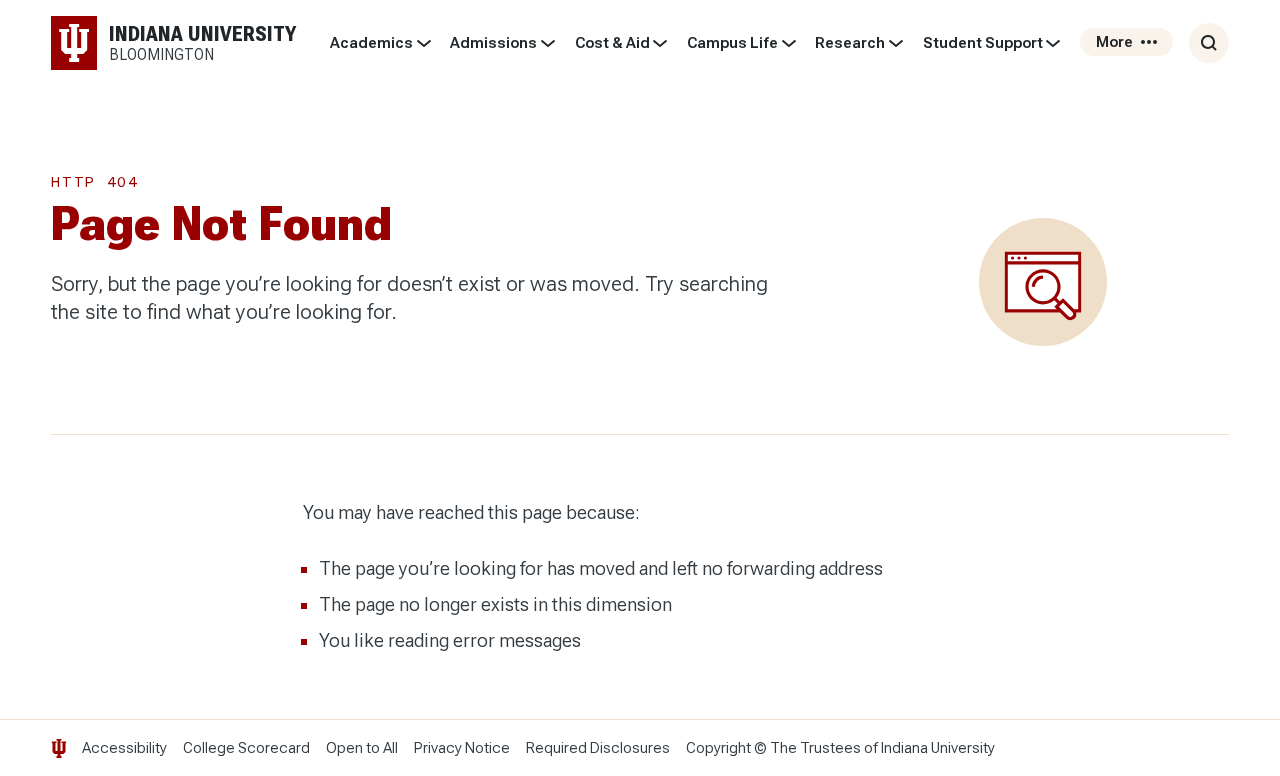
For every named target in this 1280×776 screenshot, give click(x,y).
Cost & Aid (612, 43)
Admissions (493, 43)
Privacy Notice (462, 748)
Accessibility (124, 748)
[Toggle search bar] (1209, 43)
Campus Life (732, 43)
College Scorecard (246, 748)
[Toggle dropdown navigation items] (423, 43)
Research (850, 43)
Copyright (718, 748)
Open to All (362, 748)
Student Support (983, 43)
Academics (371, 43)
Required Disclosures (598, 748)
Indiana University (938, 748)
